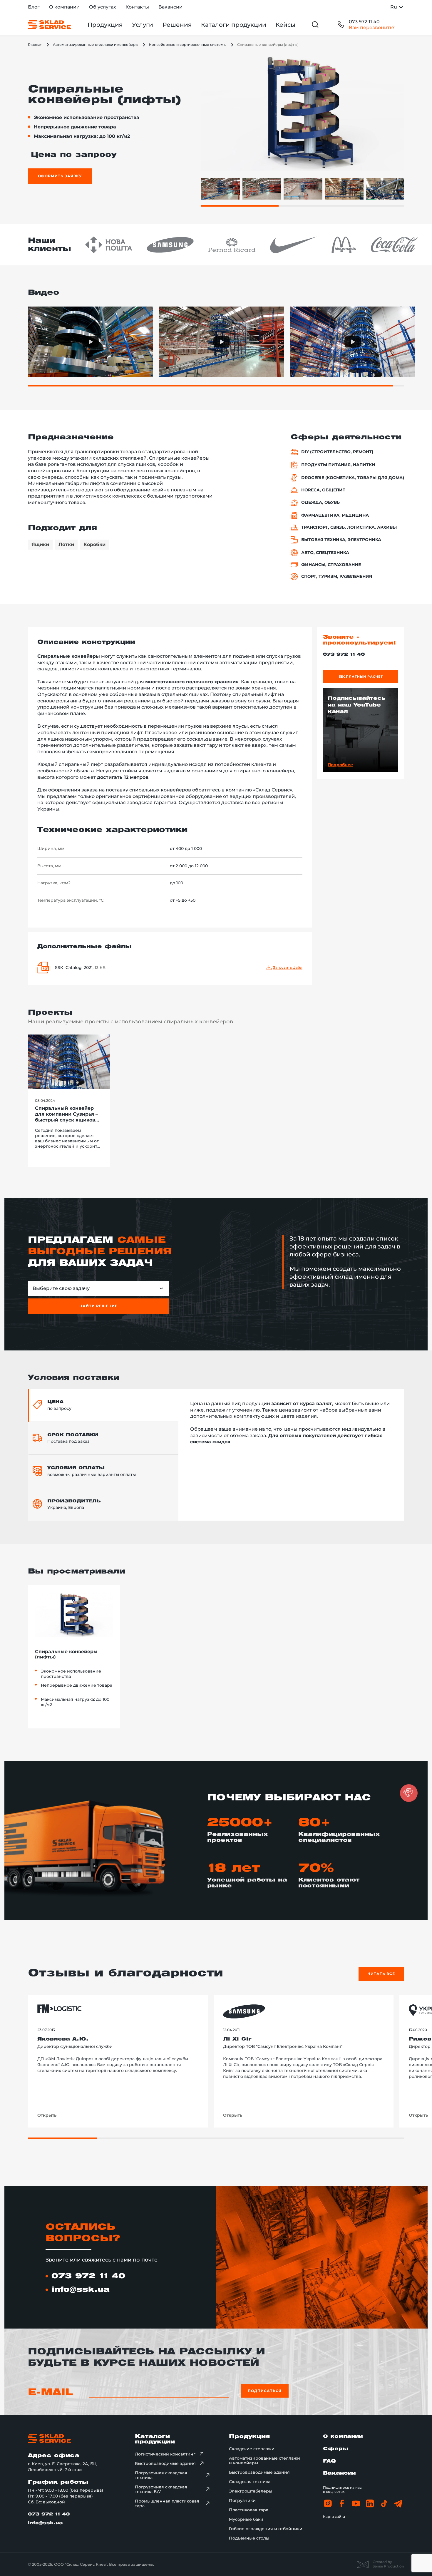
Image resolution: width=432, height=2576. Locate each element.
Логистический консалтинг (165, 2454)
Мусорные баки (246, 2519)
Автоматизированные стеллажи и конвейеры (96, 45)
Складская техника (250, 2482)
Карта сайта (334, 2516)
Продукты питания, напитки (338, 465)
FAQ (329, 2461)
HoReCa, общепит (323, 490)
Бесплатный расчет (361, 677)
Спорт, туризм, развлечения (337, 576)
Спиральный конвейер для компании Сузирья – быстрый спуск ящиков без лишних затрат (66, 1114)
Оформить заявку (60, 176)
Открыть (47, 2115)
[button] (409, 1793)
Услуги (143, 25)
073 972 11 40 (364, 22)
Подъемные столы (249, 2538)
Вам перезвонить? (372, 27)
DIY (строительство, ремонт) (337, 452)
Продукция (105, 25)
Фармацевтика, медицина (335, 515)
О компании (64, 7)
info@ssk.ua (81, 2290)
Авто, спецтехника (325, 553)
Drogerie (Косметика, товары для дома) (353, 478)
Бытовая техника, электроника (341, 540)
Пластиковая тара (249, 2510)
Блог (34, 7)
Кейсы (286, 25)
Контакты (137, 7)
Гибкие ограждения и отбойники (266, 2529)
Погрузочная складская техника (161, 2475)
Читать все (381, 1974)
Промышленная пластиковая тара (167, 2503)
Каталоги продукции (234, 25)
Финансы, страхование (331, 565)
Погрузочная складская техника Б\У (161, 2489)
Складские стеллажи (252, 2449)
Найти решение (98, 1306)
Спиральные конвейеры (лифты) (66, 1654)
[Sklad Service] (49, 25)
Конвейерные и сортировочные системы (188, 45)
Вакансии (170, 7)
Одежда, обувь (320, 502)
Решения (177, 25)
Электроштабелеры (251, 2491)
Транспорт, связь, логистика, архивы (349, 527)
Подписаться (265, 2391)
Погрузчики (242, 2500)
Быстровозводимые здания (165, 2463)
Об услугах (103, 7)
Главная (35, 45)
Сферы (336, 2449)
